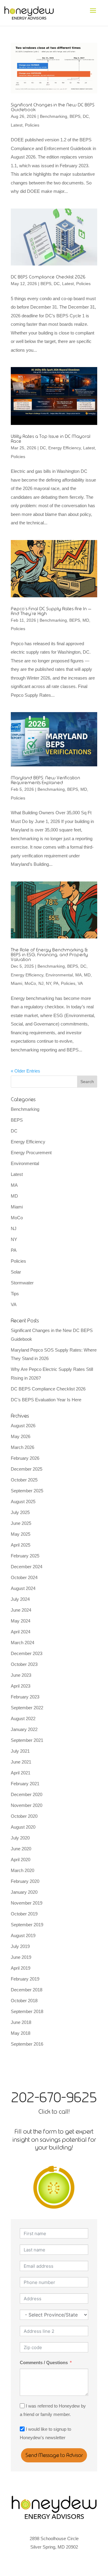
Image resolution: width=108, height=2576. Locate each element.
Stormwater (22, 1283)
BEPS (75, 116)
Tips (15, 1294)
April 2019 (21, 1968)
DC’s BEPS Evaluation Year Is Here (46, 1400)
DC (86, 116)
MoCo (30, 983)
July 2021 (20, 1751)
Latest (17, 125)
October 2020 (24, 1816)
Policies (32, 125)
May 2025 (21, 1534)
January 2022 (24, 1729)
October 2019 (24, 1914)
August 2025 (23, 1502)
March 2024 (22, 1643)
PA (56, 983)
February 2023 (25, 1697)
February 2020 (25, 1881)
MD (86, 620)
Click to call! (54, 2111)
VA (80, 983)
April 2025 (21, 1545)
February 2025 (25, 1556)
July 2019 (20, 1946)
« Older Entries (25, 1071)
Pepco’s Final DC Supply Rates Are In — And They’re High (51, 611)
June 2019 (21, 1957)
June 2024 (21, 1610)
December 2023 (27, 1653)
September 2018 (27, 2011)
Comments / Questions (44, 2362)
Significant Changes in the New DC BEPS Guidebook (53, 107)
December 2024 (27, 1567)
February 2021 (25, 1784)
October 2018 (24, 2001)
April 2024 (21, 1632)
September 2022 (27, 1708)
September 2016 (27, 2044)
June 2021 (21, 1762)
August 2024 (23, 1588)
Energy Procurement (31, 1153)
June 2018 (21, 2022)
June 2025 (21, 1523)
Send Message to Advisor (54, 2455)
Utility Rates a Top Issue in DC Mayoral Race (51, 439)
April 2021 (21, 1773)
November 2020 (27, 1805)
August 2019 (23, 1935)
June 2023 (21, 1675)
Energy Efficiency (64, 448)
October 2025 (24, 1480)
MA (78, 975)
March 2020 (22, 1870)
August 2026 (23, 1426)
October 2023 (24, 1664)
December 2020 (27, 1794)
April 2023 (21, 1686)
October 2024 (24, 1577)
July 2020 (20, 1838)
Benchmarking (54, 116)
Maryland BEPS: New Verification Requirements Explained (45, 780)
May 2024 (21, 1621)
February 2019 (25, 1979)
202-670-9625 (54, 2097)
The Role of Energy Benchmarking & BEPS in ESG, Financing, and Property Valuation (49, 955)
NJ (41, 983)
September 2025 (27, 1491)
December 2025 (27, 1469)
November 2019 (27, 1903)
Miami (16, 983)
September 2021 (27, 1740)
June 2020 (21, 1849)
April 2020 (21, 1860)
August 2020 (23, 1827)
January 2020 (24, 1892)
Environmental (59, 975)
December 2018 (27, 1990)
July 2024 (20, 1599)
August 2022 (23, 1718)
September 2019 (27, 1925)
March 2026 (22, 1447)
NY (48, 983)
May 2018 (21, 2033)
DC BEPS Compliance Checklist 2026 (48, 277)
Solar (16, 1272)
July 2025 (20, 1512)
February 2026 (25, 1458)
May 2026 (21, 1436)
